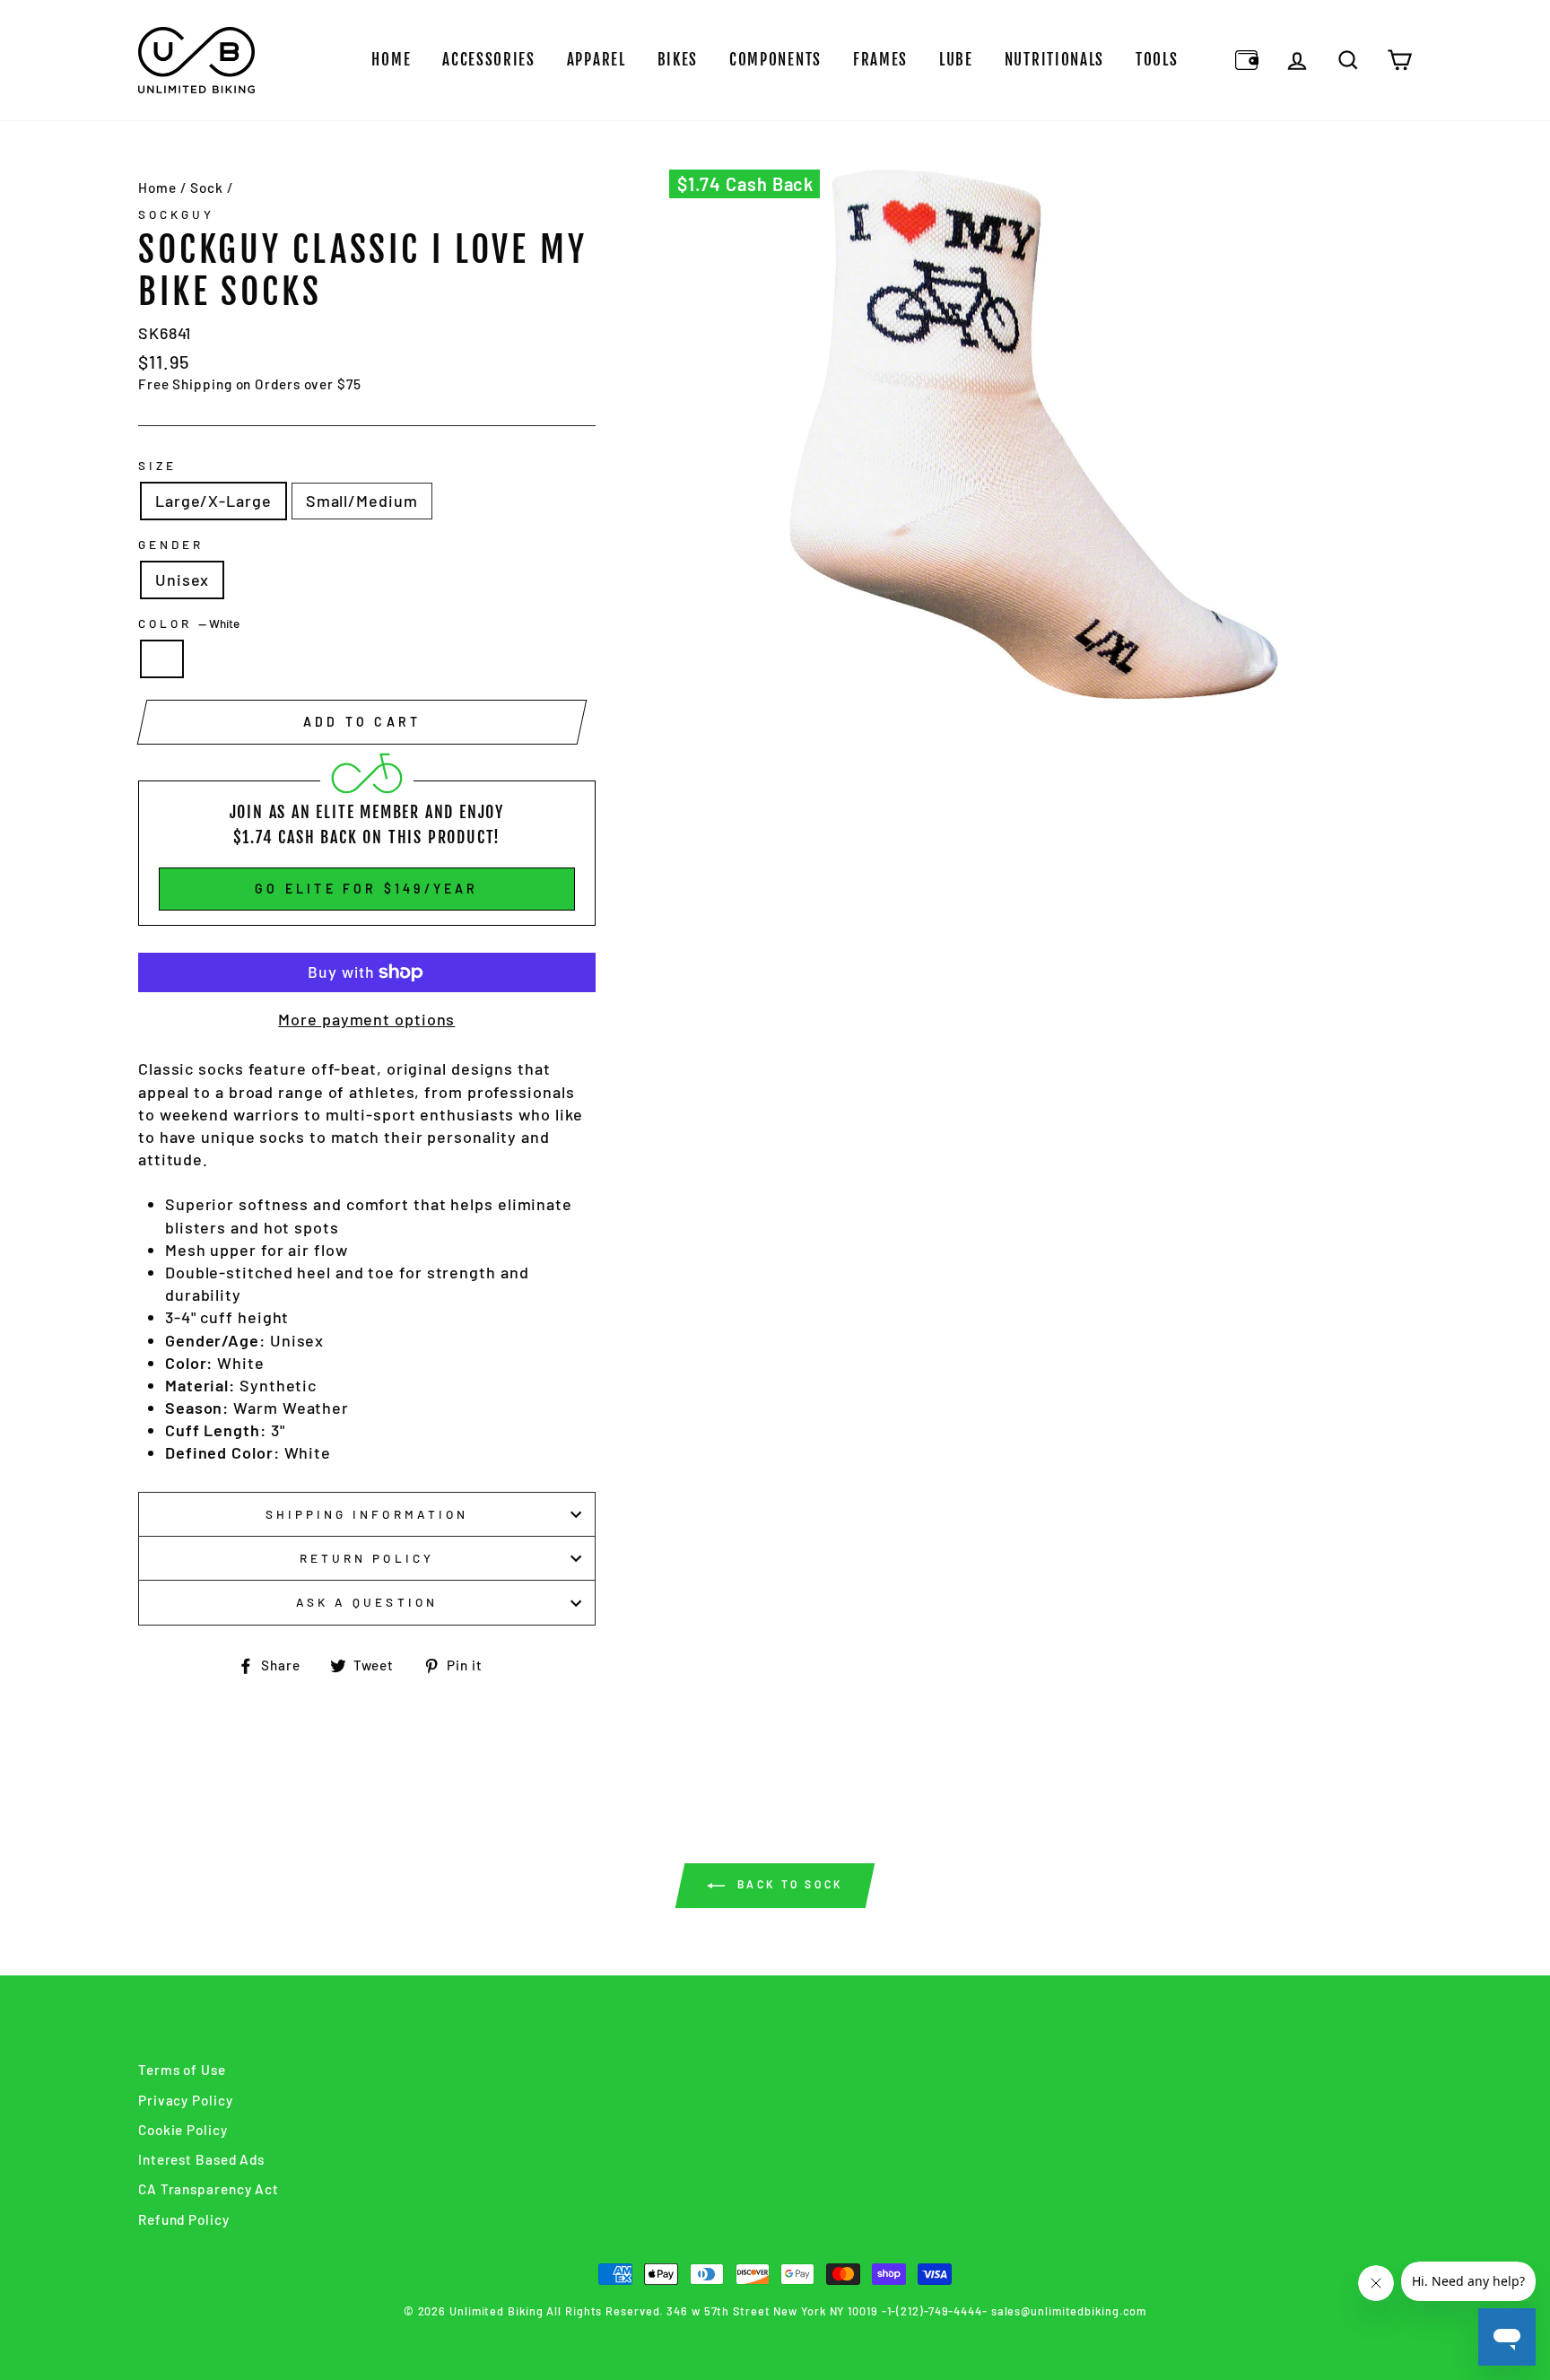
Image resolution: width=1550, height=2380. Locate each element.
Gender (171, 544)
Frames (880, 60)
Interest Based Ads (201, 2159)
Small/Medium (362, 501)
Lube (956, 60)
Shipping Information (367, 1514)
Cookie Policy (183, 2130)
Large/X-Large (213, 501)
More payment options (366, 1019)
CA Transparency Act (209, 2189)
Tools (1157, 60)
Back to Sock (788, 1885)
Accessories (489, 60)
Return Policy (367, 1558)
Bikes (678, 60)
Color (189, 623)
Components (775, 60)
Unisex (182, 580)
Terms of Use (182, 2070)
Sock (207, 187)
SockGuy (176, 214)
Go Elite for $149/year (366, 889)
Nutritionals (1054, 60)
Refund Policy (184, 2219)
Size (157, 465)
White (162, 659)
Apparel (596, 60)
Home (391, 60)
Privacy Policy (186, 2100)
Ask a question (367, 1602)
